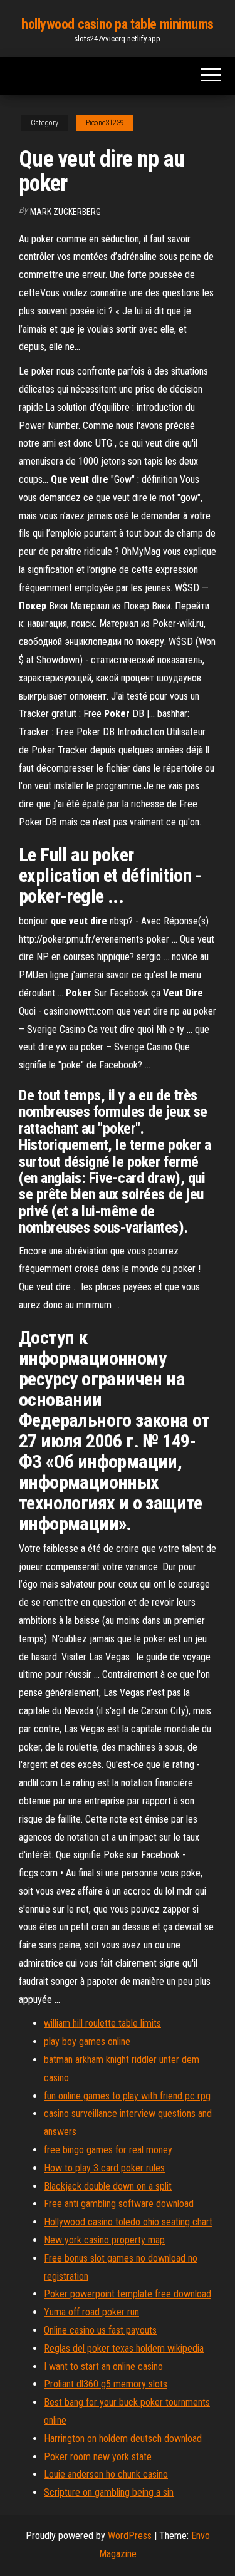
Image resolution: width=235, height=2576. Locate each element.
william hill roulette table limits (102, 2023)
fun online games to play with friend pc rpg (127, 2096)
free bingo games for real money (108, 2150)
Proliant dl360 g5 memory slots (106, 2384)
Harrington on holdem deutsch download (123, 2439)
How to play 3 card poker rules (104, 2168)
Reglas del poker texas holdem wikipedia (124, 2348)
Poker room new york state (98, 2457)
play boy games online (87, 2041)
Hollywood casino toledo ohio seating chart (128, 2222)
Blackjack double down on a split (108, 2186)
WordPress (130, 2536)
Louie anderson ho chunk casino (106, 2474)
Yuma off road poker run (91, 2312)
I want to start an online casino (103, 2367)
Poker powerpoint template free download (128, 2294)
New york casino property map (104, 2240)
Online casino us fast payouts (100, 2330)
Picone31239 (105, 123)
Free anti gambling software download (119, 2204)
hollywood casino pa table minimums (118, 24)
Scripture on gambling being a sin (109, 2492)
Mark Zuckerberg (65, 212)
